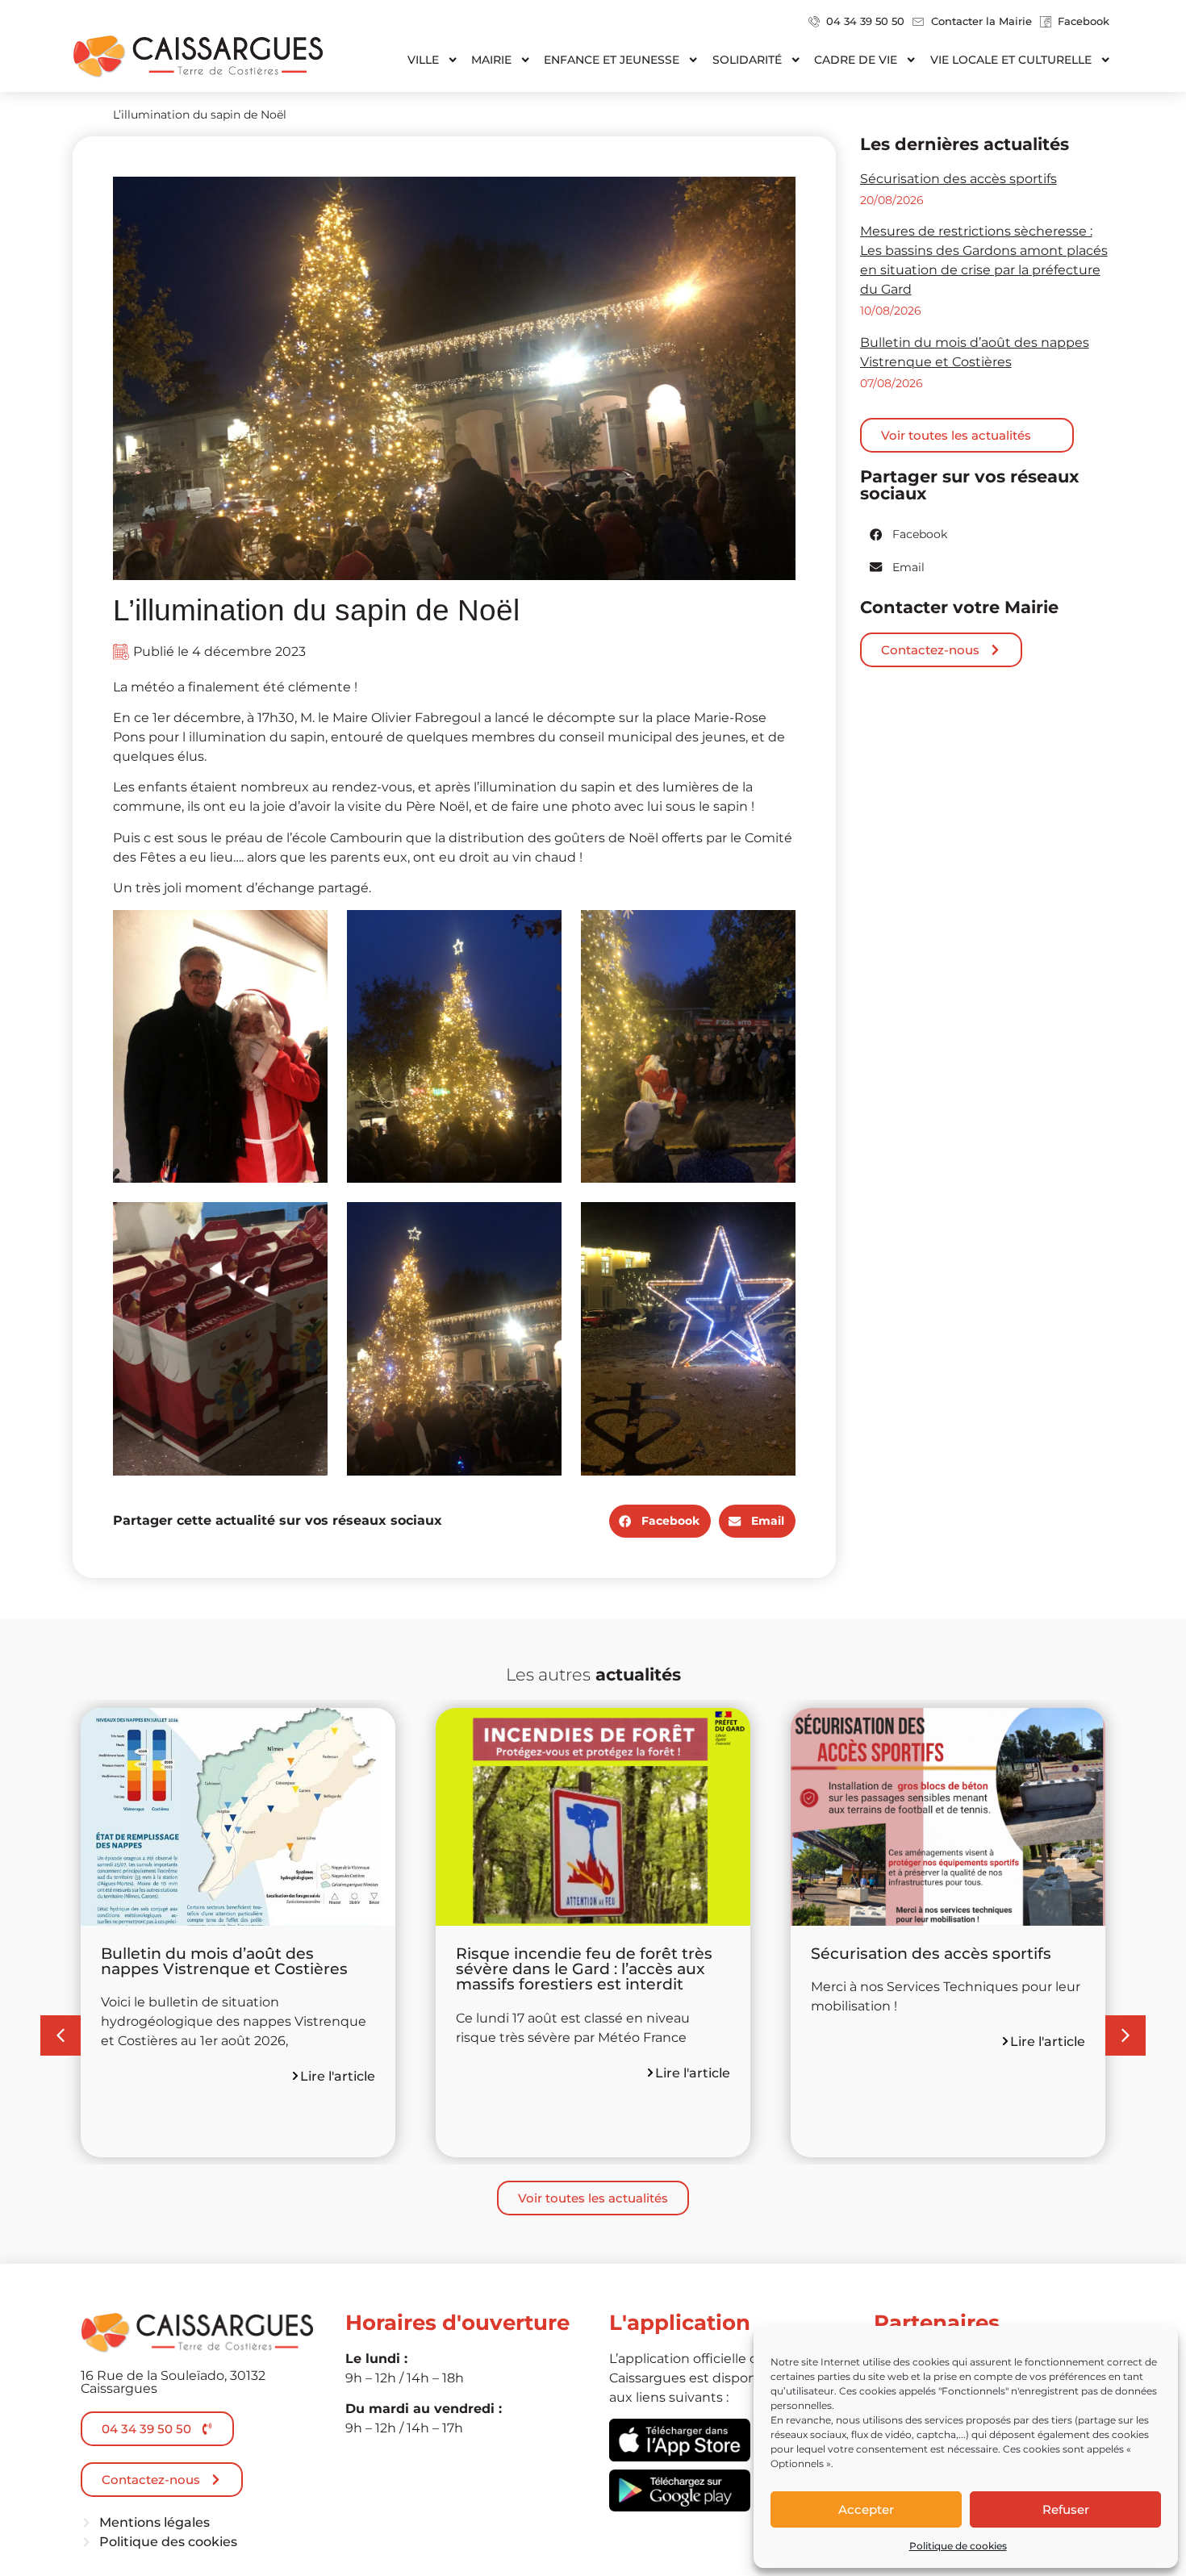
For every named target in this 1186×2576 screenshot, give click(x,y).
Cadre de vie (856, 60)
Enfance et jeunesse (612, 60)
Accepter (866, 2509)
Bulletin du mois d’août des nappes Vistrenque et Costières (224, 1961)
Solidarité (747, 60)
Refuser (1066, 2509)
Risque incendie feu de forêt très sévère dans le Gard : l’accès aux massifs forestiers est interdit (584, 1969)
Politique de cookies (958, 2546)
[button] (660, 1521)
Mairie (491, 60)
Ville (423, 60)
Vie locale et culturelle (1011, 60)
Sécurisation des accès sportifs (958, 179)
